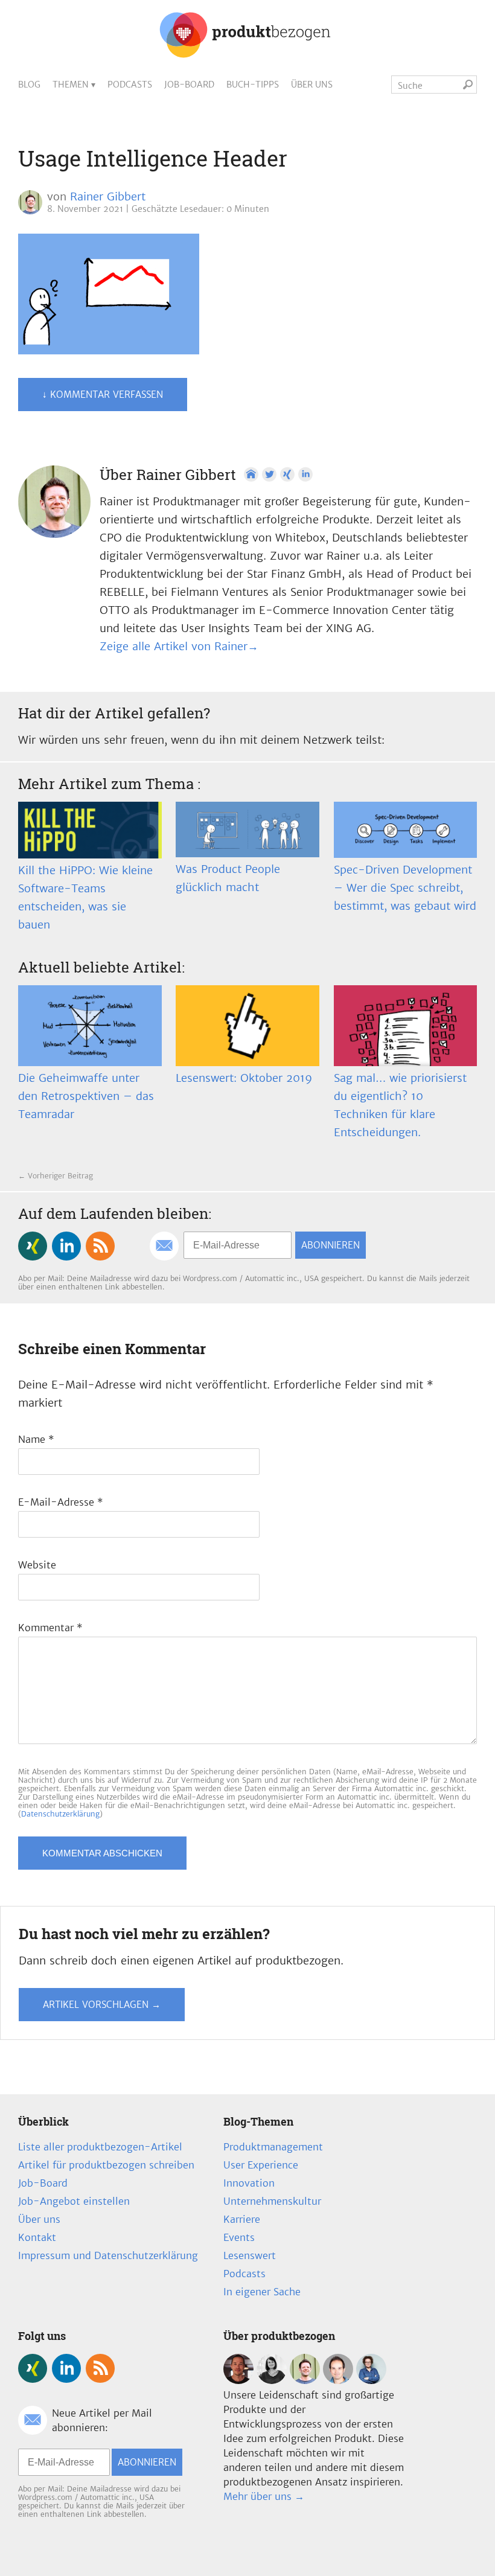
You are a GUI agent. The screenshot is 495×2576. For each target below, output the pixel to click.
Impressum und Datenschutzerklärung (108, 2255)
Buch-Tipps (253, 85)
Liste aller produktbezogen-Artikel (100, 2147)
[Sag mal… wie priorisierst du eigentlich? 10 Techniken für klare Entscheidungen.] (406, 1026)
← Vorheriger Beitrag (56, 1176)
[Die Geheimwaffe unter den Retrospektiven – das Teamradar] (90, 1026)
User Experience (261, 2165)
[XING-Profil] (287, 475)
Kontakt (37, 2237)
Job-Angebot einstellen (74, 2201)
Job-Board (189, 85)
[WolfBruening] (338, 2380)
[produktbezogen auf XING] (33, 1246)
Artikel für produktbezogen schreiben (106, 2165)
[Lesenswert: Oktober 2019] (247, 1026)
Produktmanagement (273, 2147)
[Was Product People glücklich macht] (247, 829)
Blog (29, 85)
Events (239, 2237)
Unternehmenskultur (272, 2201)
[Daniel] (238, 2380)
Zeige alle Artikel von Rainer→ (179, 646)
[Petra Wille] (371, 2380)
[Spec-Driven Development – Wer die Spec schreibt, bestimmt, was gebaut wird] (406, 830)
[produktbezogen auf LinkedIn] (66, 1246)
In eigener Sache (262, 2292)
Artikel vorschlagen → (102, 2005)
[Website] (251, 475)
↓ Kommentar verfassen (103, 395)
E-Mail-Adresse (61, 1502)
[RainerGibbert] (305, 2380)
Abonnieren (331, 1245)
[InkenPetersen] (272, 2380)
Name (36, 1439)
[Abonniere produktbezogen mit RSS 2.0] (100, 1246)
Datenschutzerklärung (60, 1814)
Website (37, 1565)
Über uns (312, 85)
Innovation (249, 2183)
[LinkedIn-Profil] (305, 475)
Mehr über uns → (264, 2496)
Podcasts (130, 85)
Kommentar (50, 1628)
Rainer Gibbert (108, 197)
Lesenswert (250, 2255)
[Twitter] (269, 475)
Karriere (242, 2219)
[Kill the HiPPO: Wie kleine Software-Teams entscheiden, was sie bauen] (90, 830)
